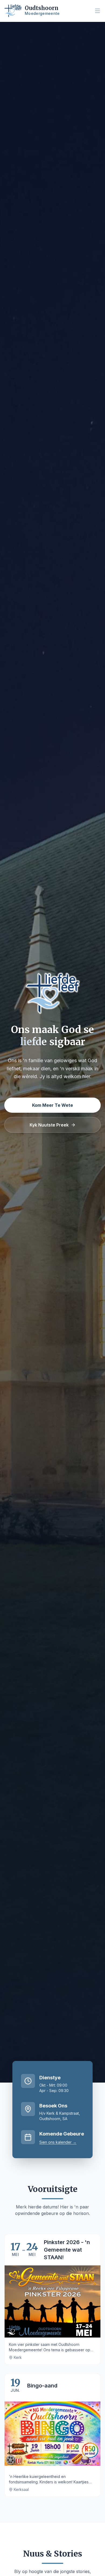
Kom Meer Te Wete (52, 1105)
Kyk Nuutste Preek (49, 1125)
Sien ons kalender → (58, 2142)
